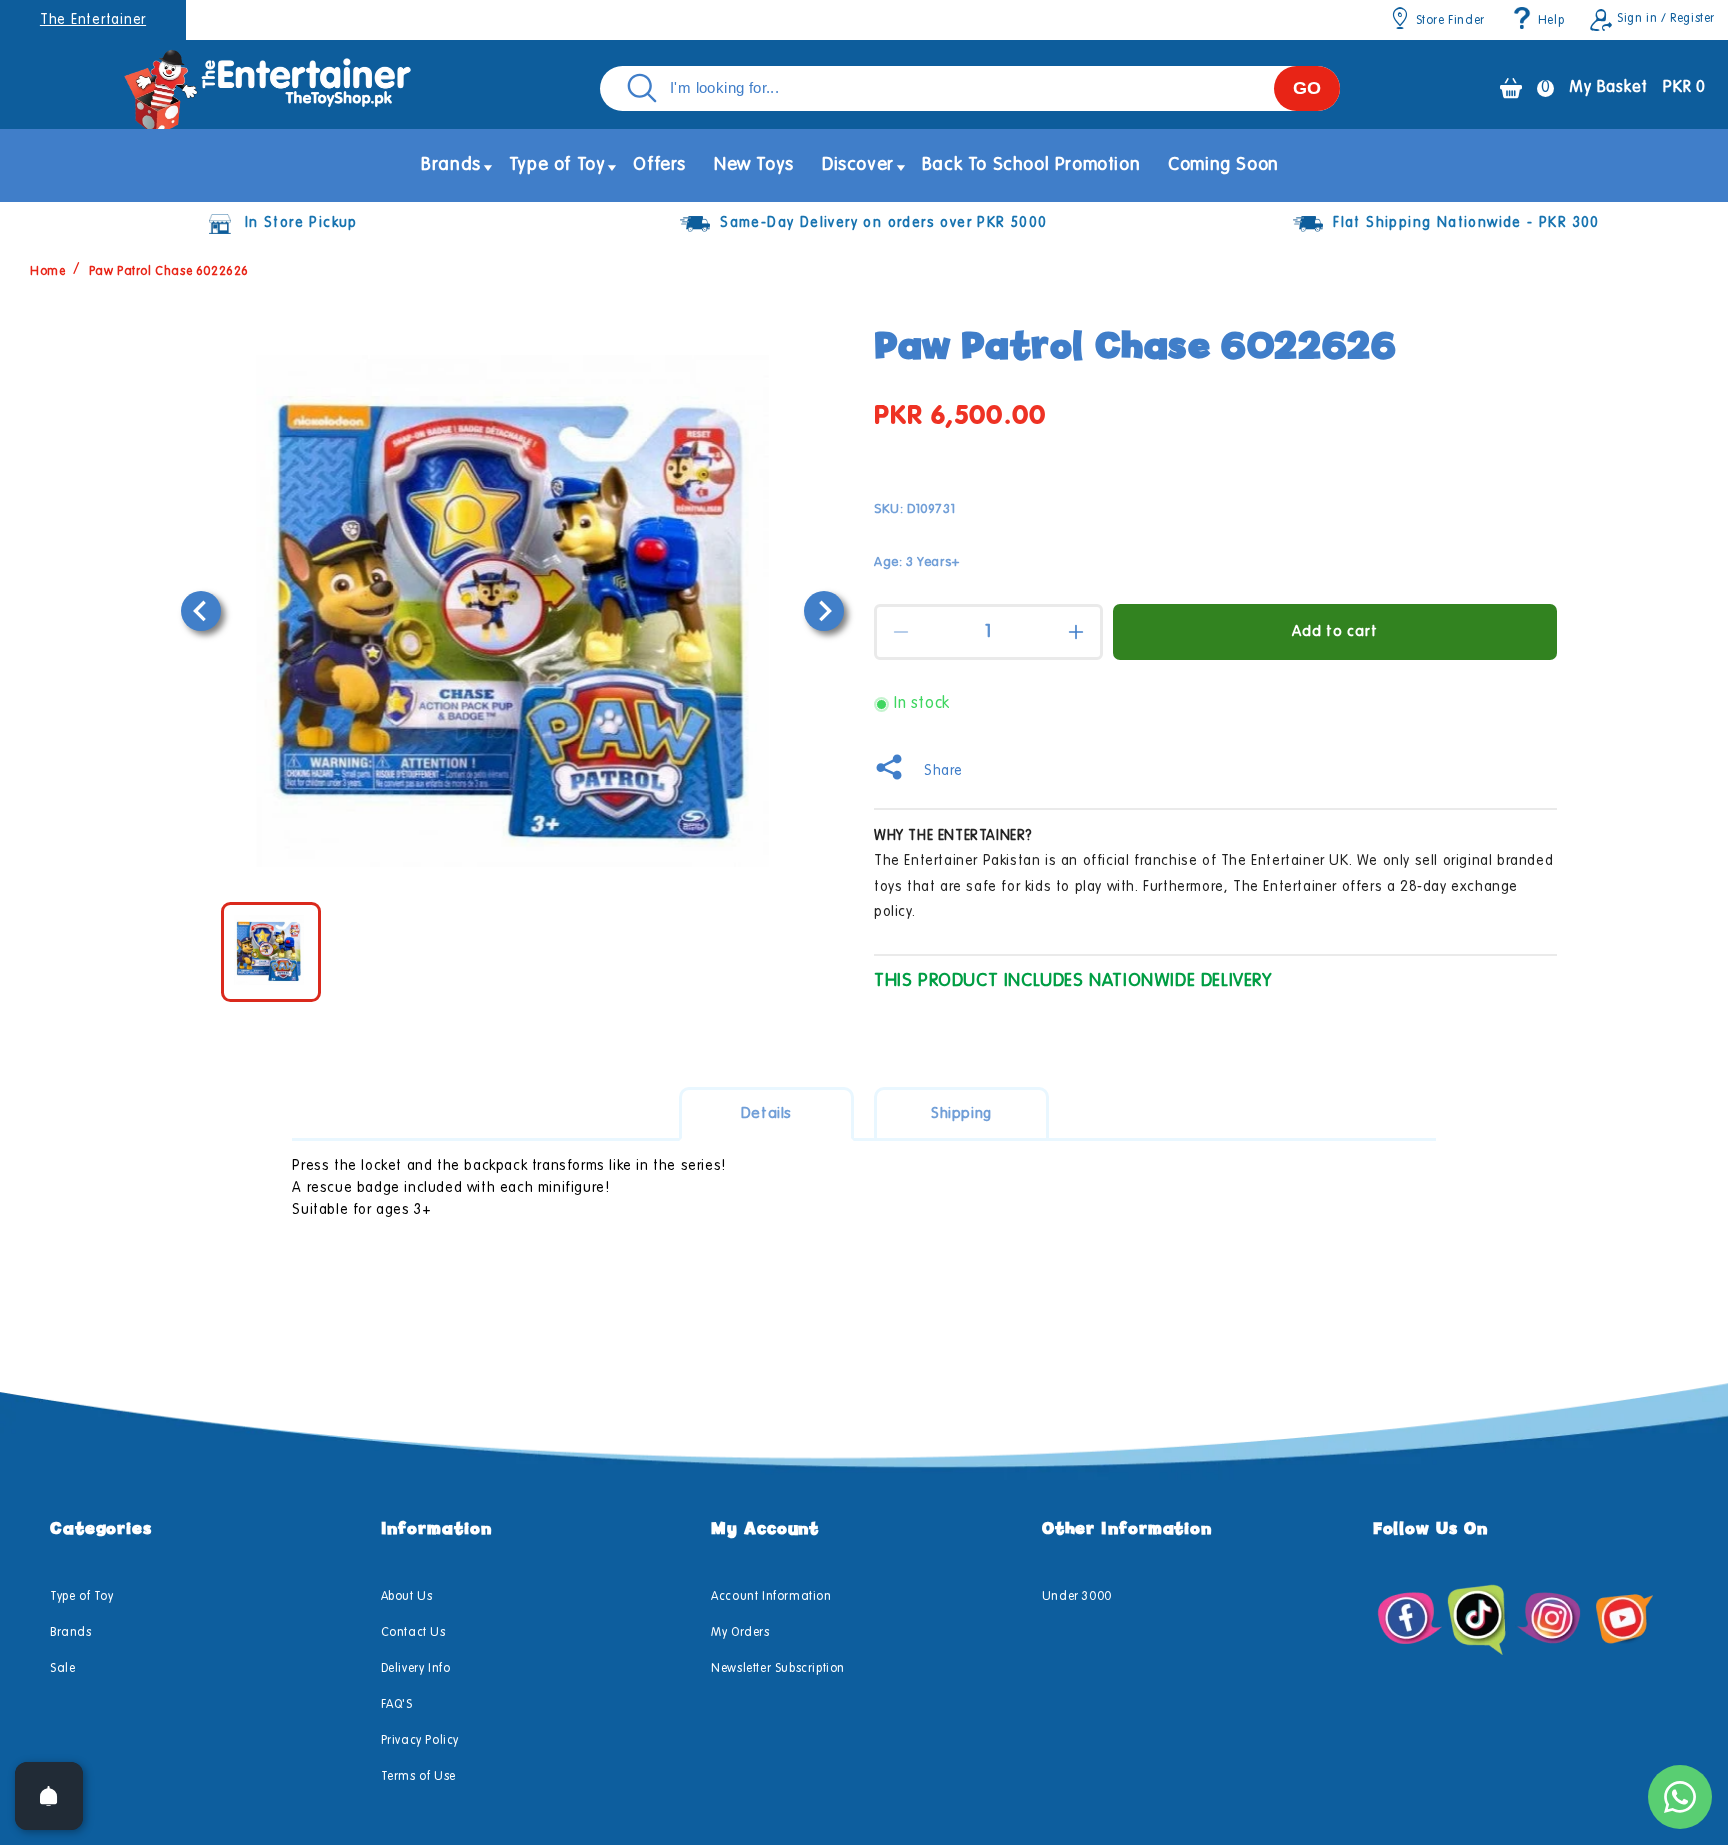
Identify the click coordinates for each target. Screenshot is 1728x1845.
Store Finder (1450, 21)
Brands (71, 1633)
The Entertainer (93, 20)
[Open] (49, 1796)
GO (1307, 88)
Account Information (771, 1597)
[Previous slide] (201, 611)
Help (1551, 21)
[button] (451, 165)
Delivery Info (416, 1669)
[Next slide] (824, 611)
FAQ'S (397, 1705)
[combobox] (970, 88)
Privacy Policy (420, 1741)
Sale (62, 1669)
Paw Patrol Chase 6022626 (169, 272)
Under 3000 (1077, 1597)
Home (47, 272)
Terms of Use (418, 1777)
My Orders (740, 1633)
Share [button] (943, 771)
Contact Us (413, 1633)
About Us (407, 1597)
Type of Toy (82, 1597)
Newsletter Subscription (778, 1669)
